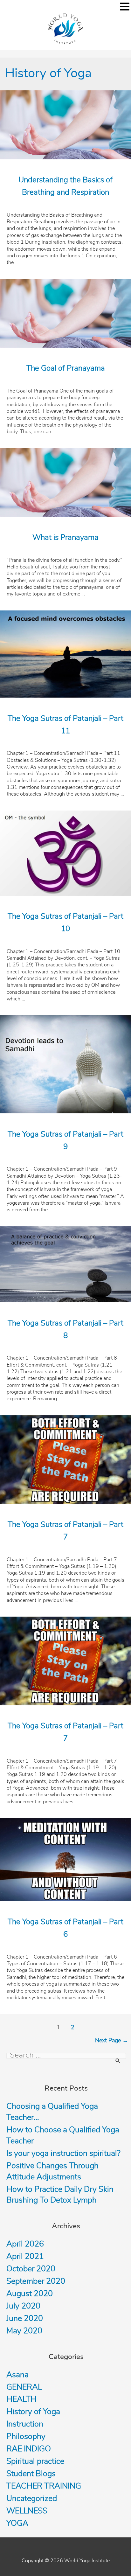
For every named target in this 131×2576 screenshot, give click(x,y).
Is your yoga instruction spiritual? (63, 2153)
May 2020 (24, 2331)
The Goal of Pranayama (66, 368)
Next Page (112, 2041)
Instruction (25, 2424)
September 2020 (36, 2281)
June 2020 (25, 2318)
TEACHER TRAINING (44, 2486)
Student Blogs (31, 2474)
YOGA (17, 2523)
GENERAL (24, 2387)
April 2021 (25, 2256)
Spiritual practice (35, 2461)
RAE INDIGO (29, 2449)
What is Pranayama (65, 538)
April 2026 (25, 2244)
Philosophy (26, 2437)
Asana (17, 2375)
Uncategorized (32, 2499)
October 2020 (31, 2269)
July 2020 (23, 2306)
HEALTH (21, 2399)
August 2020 (30, 2294)
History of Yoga (33, 2412)
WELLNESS (27, 2511)
